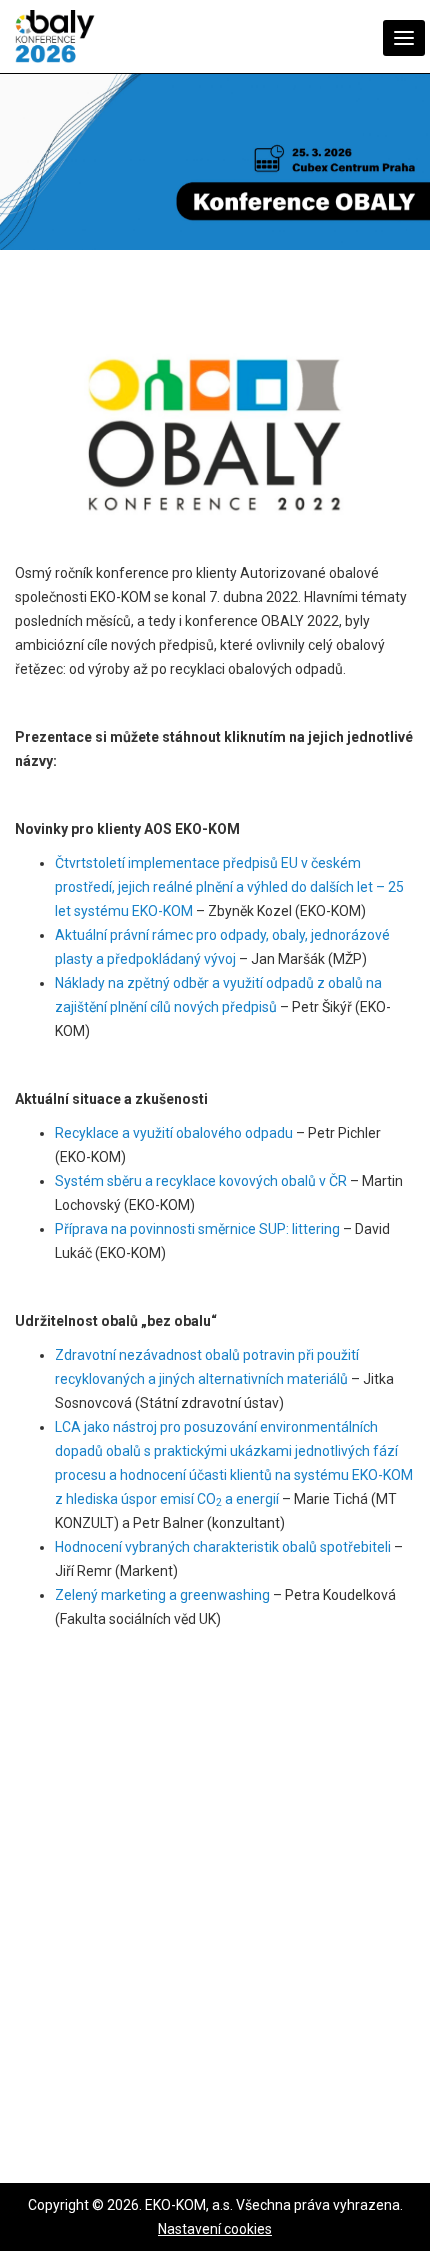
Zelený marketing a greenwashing (162, 1595)
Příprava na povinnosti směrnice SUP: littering (197, 1229)
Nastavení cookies (215, 2229)
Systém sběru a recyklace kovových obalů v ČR (201, 1181)
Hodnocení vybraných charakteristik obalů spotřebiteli (223, 1547)
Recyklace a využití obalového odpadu (174, 1133)
